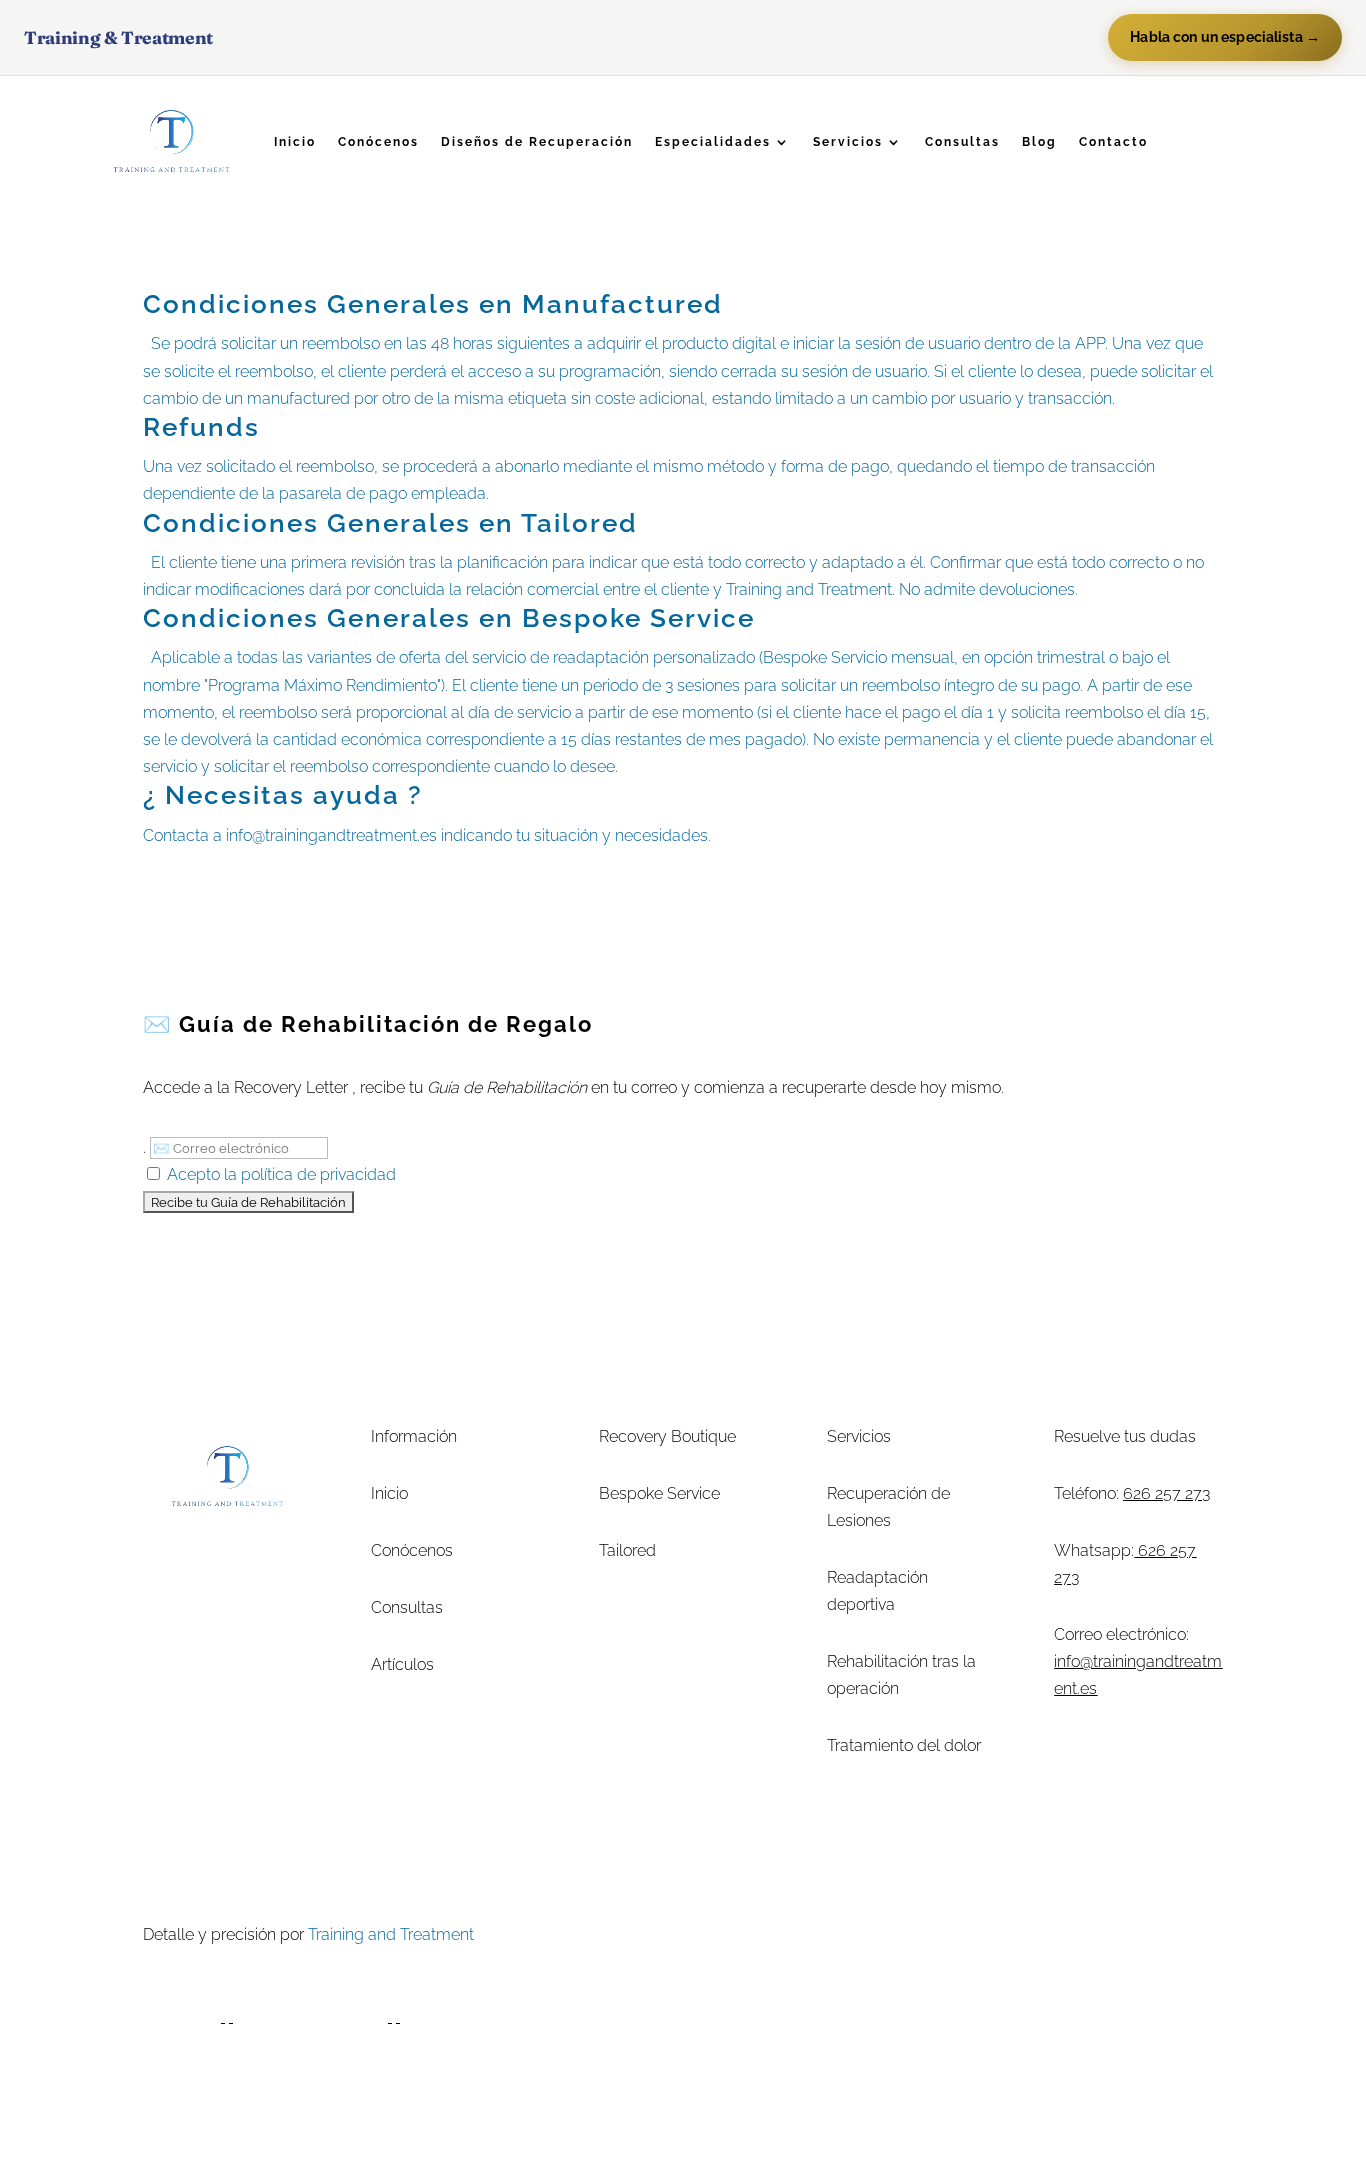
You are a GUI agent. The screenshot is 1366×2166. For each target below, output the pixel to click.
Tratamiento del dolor (904, 1745)
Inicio (295, 142)
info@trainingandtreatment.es (331, 835)
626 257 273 (1166, 1493)
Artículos (402, 1664)
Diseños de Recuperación (537, 142)
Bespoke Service (659, 1493)
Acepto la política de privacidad (281, 1174)
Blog (1039, 142)
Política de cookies (1037, 1934)
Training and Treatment (391, 1934)
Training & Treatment (118, 37)
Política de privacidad (880, 1934)
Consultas (962, 142)
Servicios (848, 142)
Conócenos (378, 142)
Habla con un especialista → (1225, 37)
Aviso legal (752, 1934)
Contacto (1113, 142)
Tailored (627, 1550)
